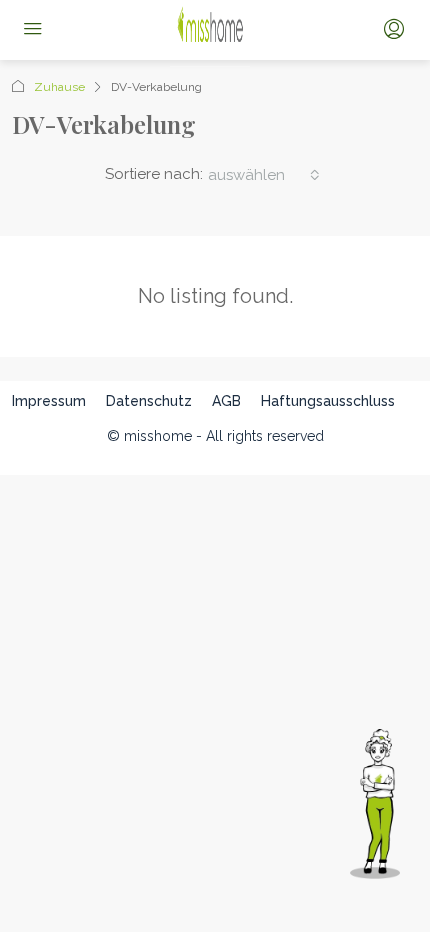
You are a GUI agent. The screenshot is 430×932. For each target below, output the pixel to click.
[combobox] (264, 175)
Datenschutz (149, 401)
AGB (226, 401)
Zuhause (59, 87)
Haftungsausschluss (328, 401)
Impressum (49, 401)
